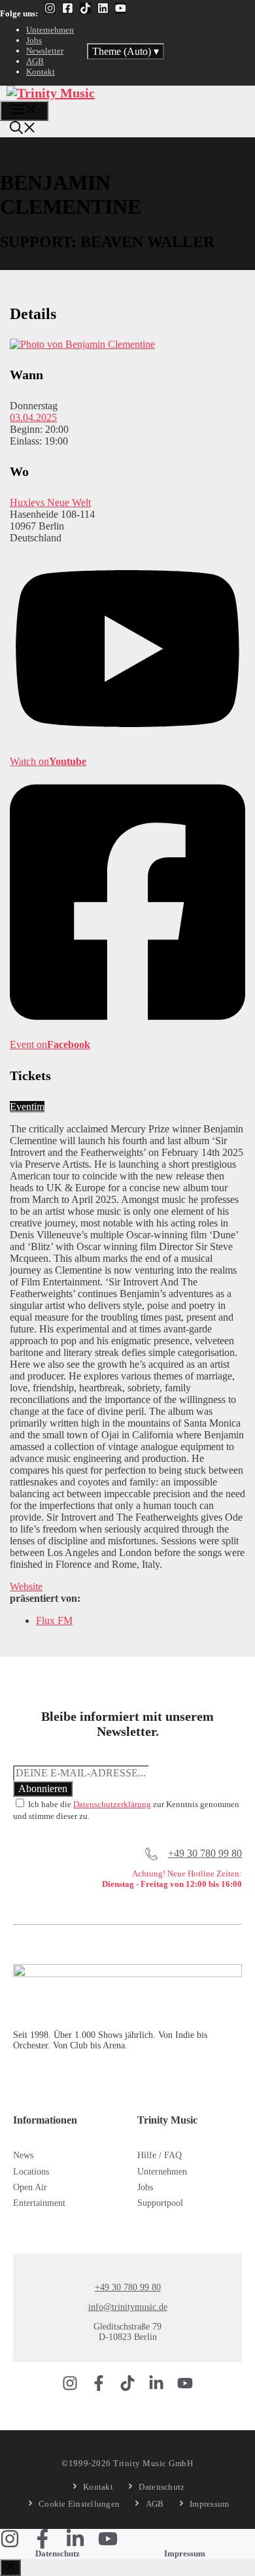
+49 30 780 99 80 (205, 1853)
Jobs (34, 40)
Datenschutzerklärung (112, 1804)
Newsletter (45, 51)
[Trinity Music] (51, 93)
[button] (23, 129)
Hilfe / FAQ (160, 2155)
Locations (31, 2172)
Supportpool (160, 2203)
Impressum (185, 2553)
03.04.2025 (33, 417)
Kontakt (41, 72)
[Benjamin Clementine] (82, 344)
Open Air (30, 2187)
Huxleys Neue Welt (50, 502)
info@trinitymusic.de (128, 2307)
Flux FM (54, 1620)
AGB (35, 61)
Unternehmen (50, 30)
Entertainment (39, 2203)
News (23, 2155)
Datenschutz (58, 2553)
